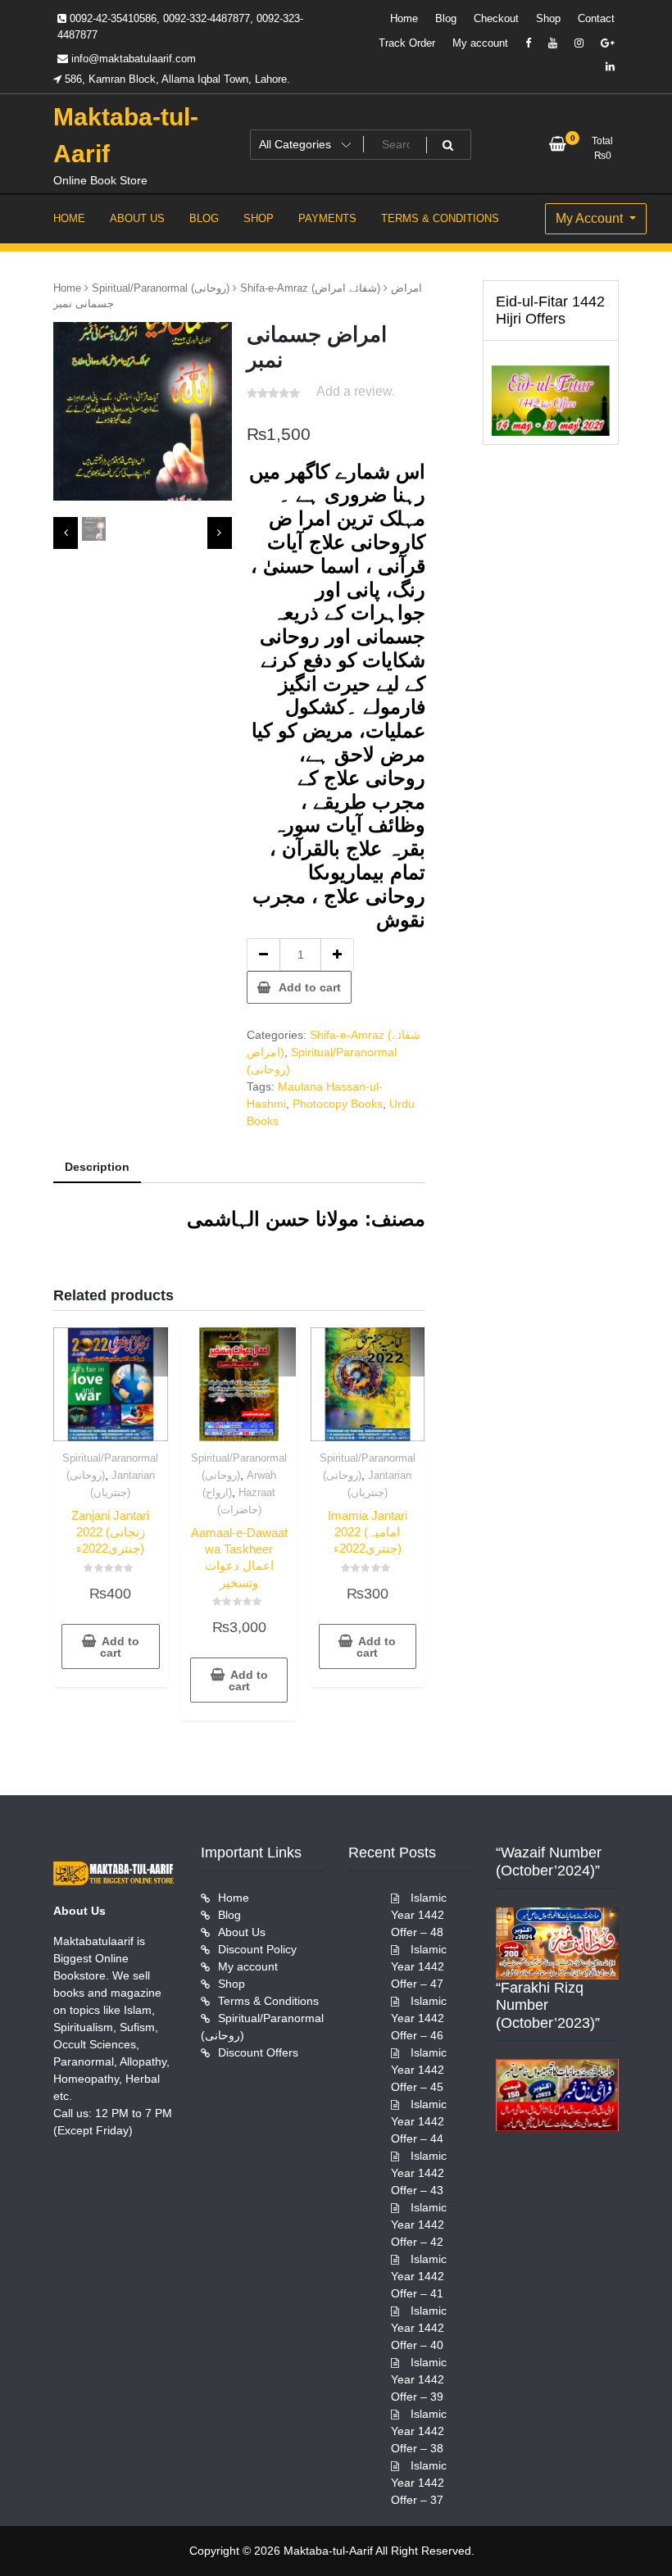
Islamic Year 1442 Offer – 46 (419, 2018)
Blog (446, 18)
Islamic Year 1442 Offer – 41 (419, 2276)
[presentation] (66, 533)
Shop (548, 18)
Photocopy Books (338, 1104)
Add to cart (310, 987)
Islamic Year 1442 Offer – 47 (419, 1966)
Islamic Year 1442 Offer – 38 (419, 2431)
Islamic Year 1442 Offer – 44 (419, 2121)
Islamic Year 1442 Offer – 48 (419, 1915)
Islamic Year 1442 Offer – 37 (419, 2483)
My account (480, 43)
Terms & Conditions (268, 2001)
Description (97, 1167)
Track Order (407, 43)
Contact (596, 18)
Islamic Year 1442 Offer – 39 (419, 2379)
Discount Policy (257, 1949)
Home (404, 18)
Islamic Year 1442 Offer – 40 (419, 2328)
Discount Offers (258, 2052)
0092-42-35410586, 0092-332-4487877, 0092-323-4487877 (180, 27)
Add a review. (356, 391)
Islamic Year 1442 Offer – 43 (419, 2173)
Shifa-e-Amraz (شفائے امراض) (310, 288)
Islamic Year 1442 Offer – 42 (419, 2225)
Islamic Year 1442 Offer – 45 (419, 2070)
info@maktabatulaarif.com (132, 59)
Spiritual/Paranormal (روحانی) (161, 288)
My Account (591, 218)
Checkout (496, 18)
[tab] (97, 1168)
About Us (242, 1932)
